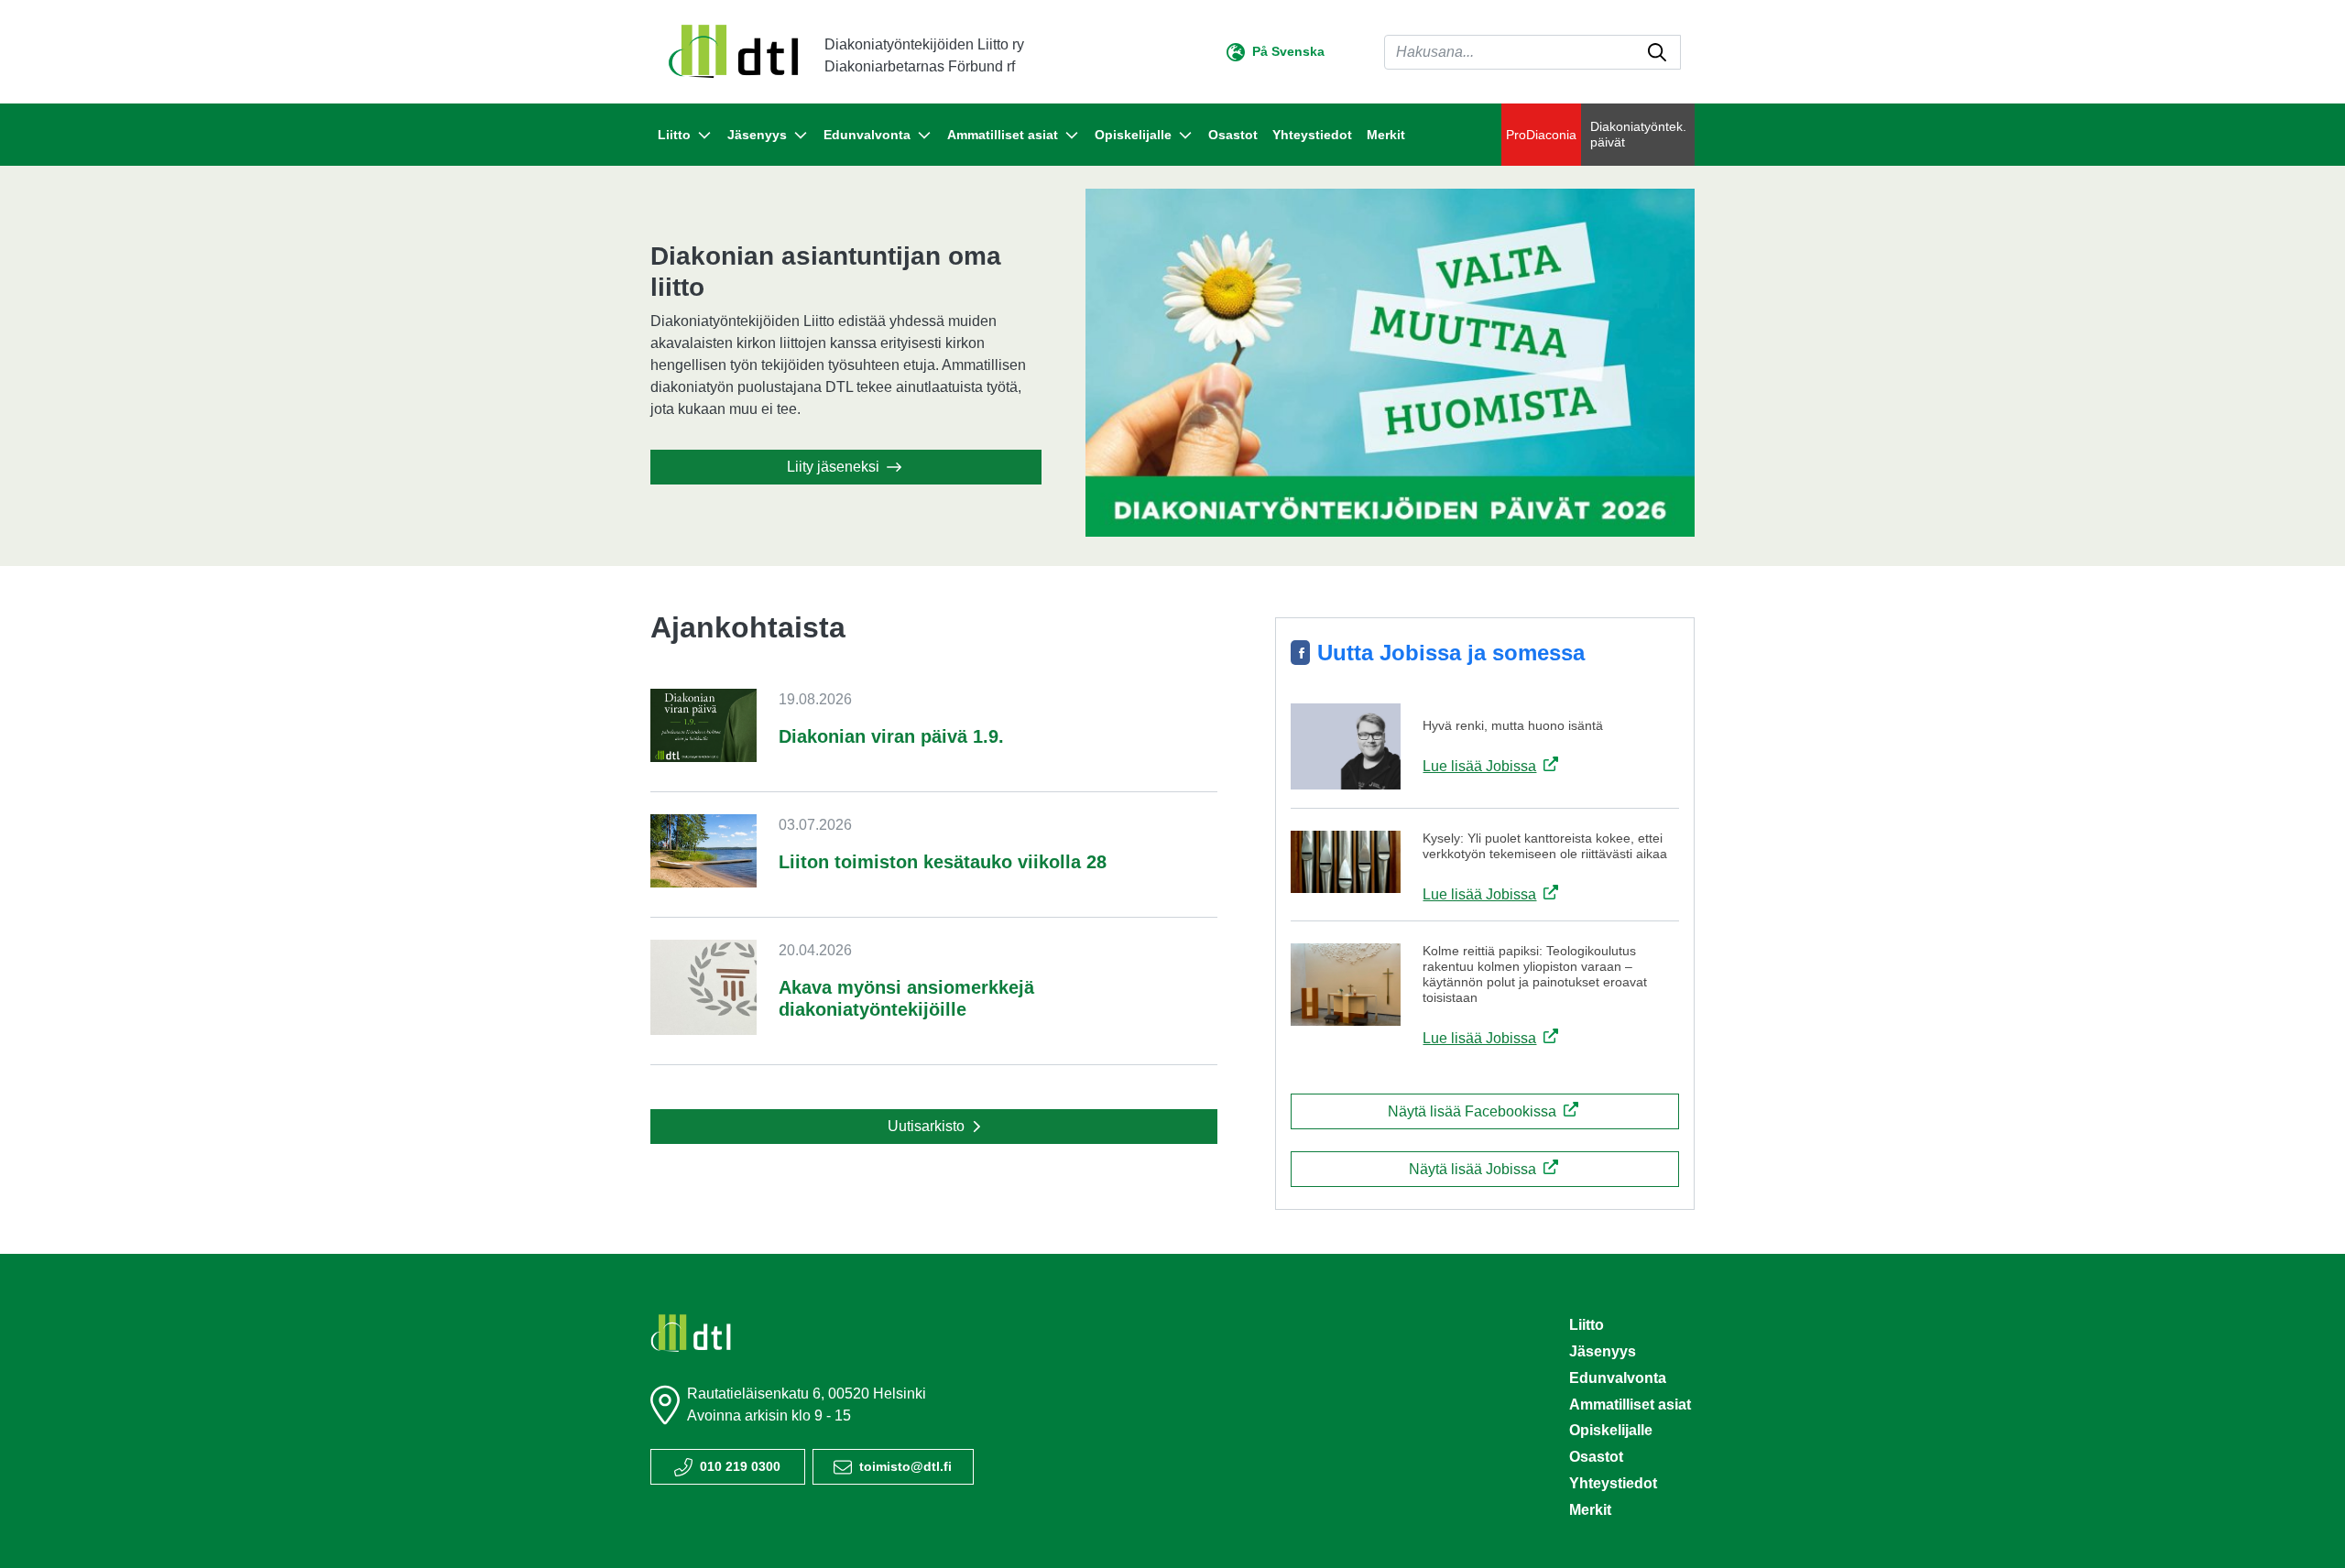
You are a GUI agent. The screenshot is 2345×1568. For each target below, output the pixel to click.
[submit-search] (1657, 52)
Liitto (1587, 1325)
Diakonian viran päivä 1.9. (891, 736)
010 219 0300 (740, 1466)
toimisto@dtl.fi (905, 1466)
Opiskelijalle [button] (1133, 135)
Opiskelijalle (1611, 1430)
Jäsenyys (1603, 1351)
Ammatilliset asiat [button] (1003, 135)
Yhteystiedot (1312, 135)
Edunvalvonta (1618, 1378)
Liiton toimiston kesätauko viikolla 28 (943, 862)
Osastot (1233, 135)
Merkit (1386, 135)
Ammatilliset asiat (1630, 1405)
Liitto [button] (674, 135)
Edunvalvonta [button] (867, 135)
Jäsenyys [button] (757, 135)
